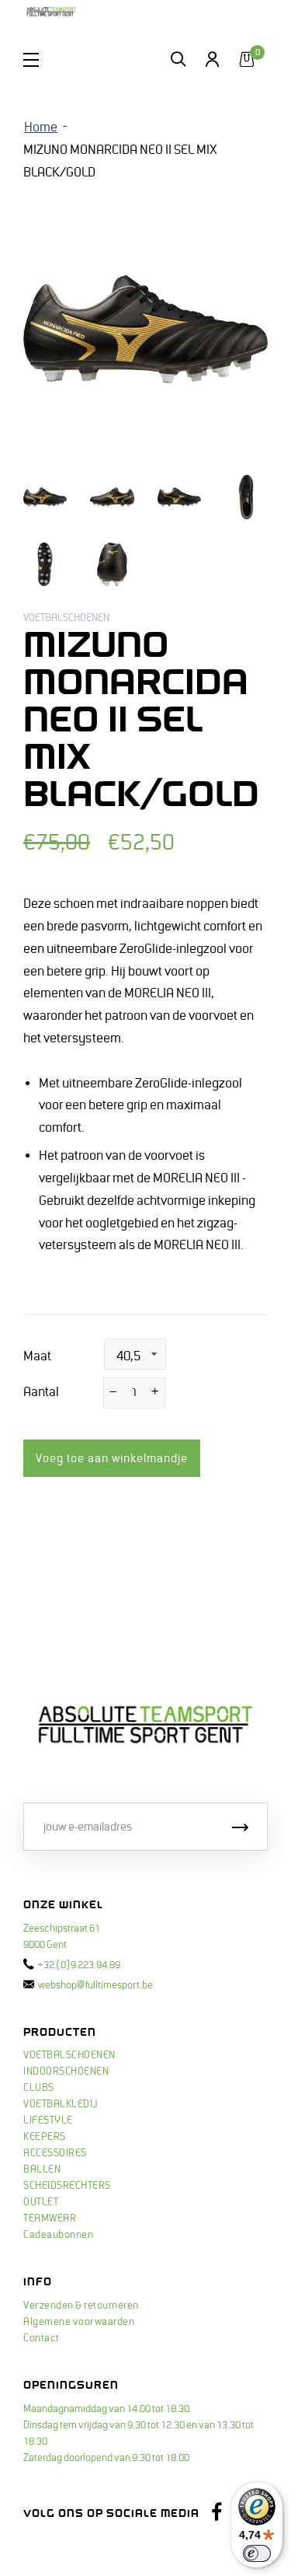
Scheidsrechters (67, 2186)
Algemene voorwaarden (79, 2322)
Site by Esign (53, 2549)
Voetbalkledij (61, 2104)
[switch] (257, 2553)
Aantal (41, 1392)
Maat (37, 1356)
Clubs (39, 2088)
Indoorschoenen (66, 2072)
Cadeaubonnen (58, 2235)
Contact (42, 2338)
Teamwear (50, 2218)
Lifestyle (48, 2120)
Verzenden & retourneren (81, 2305)
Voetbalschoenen (69, 2055)
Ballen (42, 2169)
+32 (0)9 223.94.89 (79, 1965)
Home (41, 127)
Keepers (45, 2137)
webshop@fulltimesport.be (95, 1985)
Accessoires (55, 2153)
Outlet (41, 2202)
